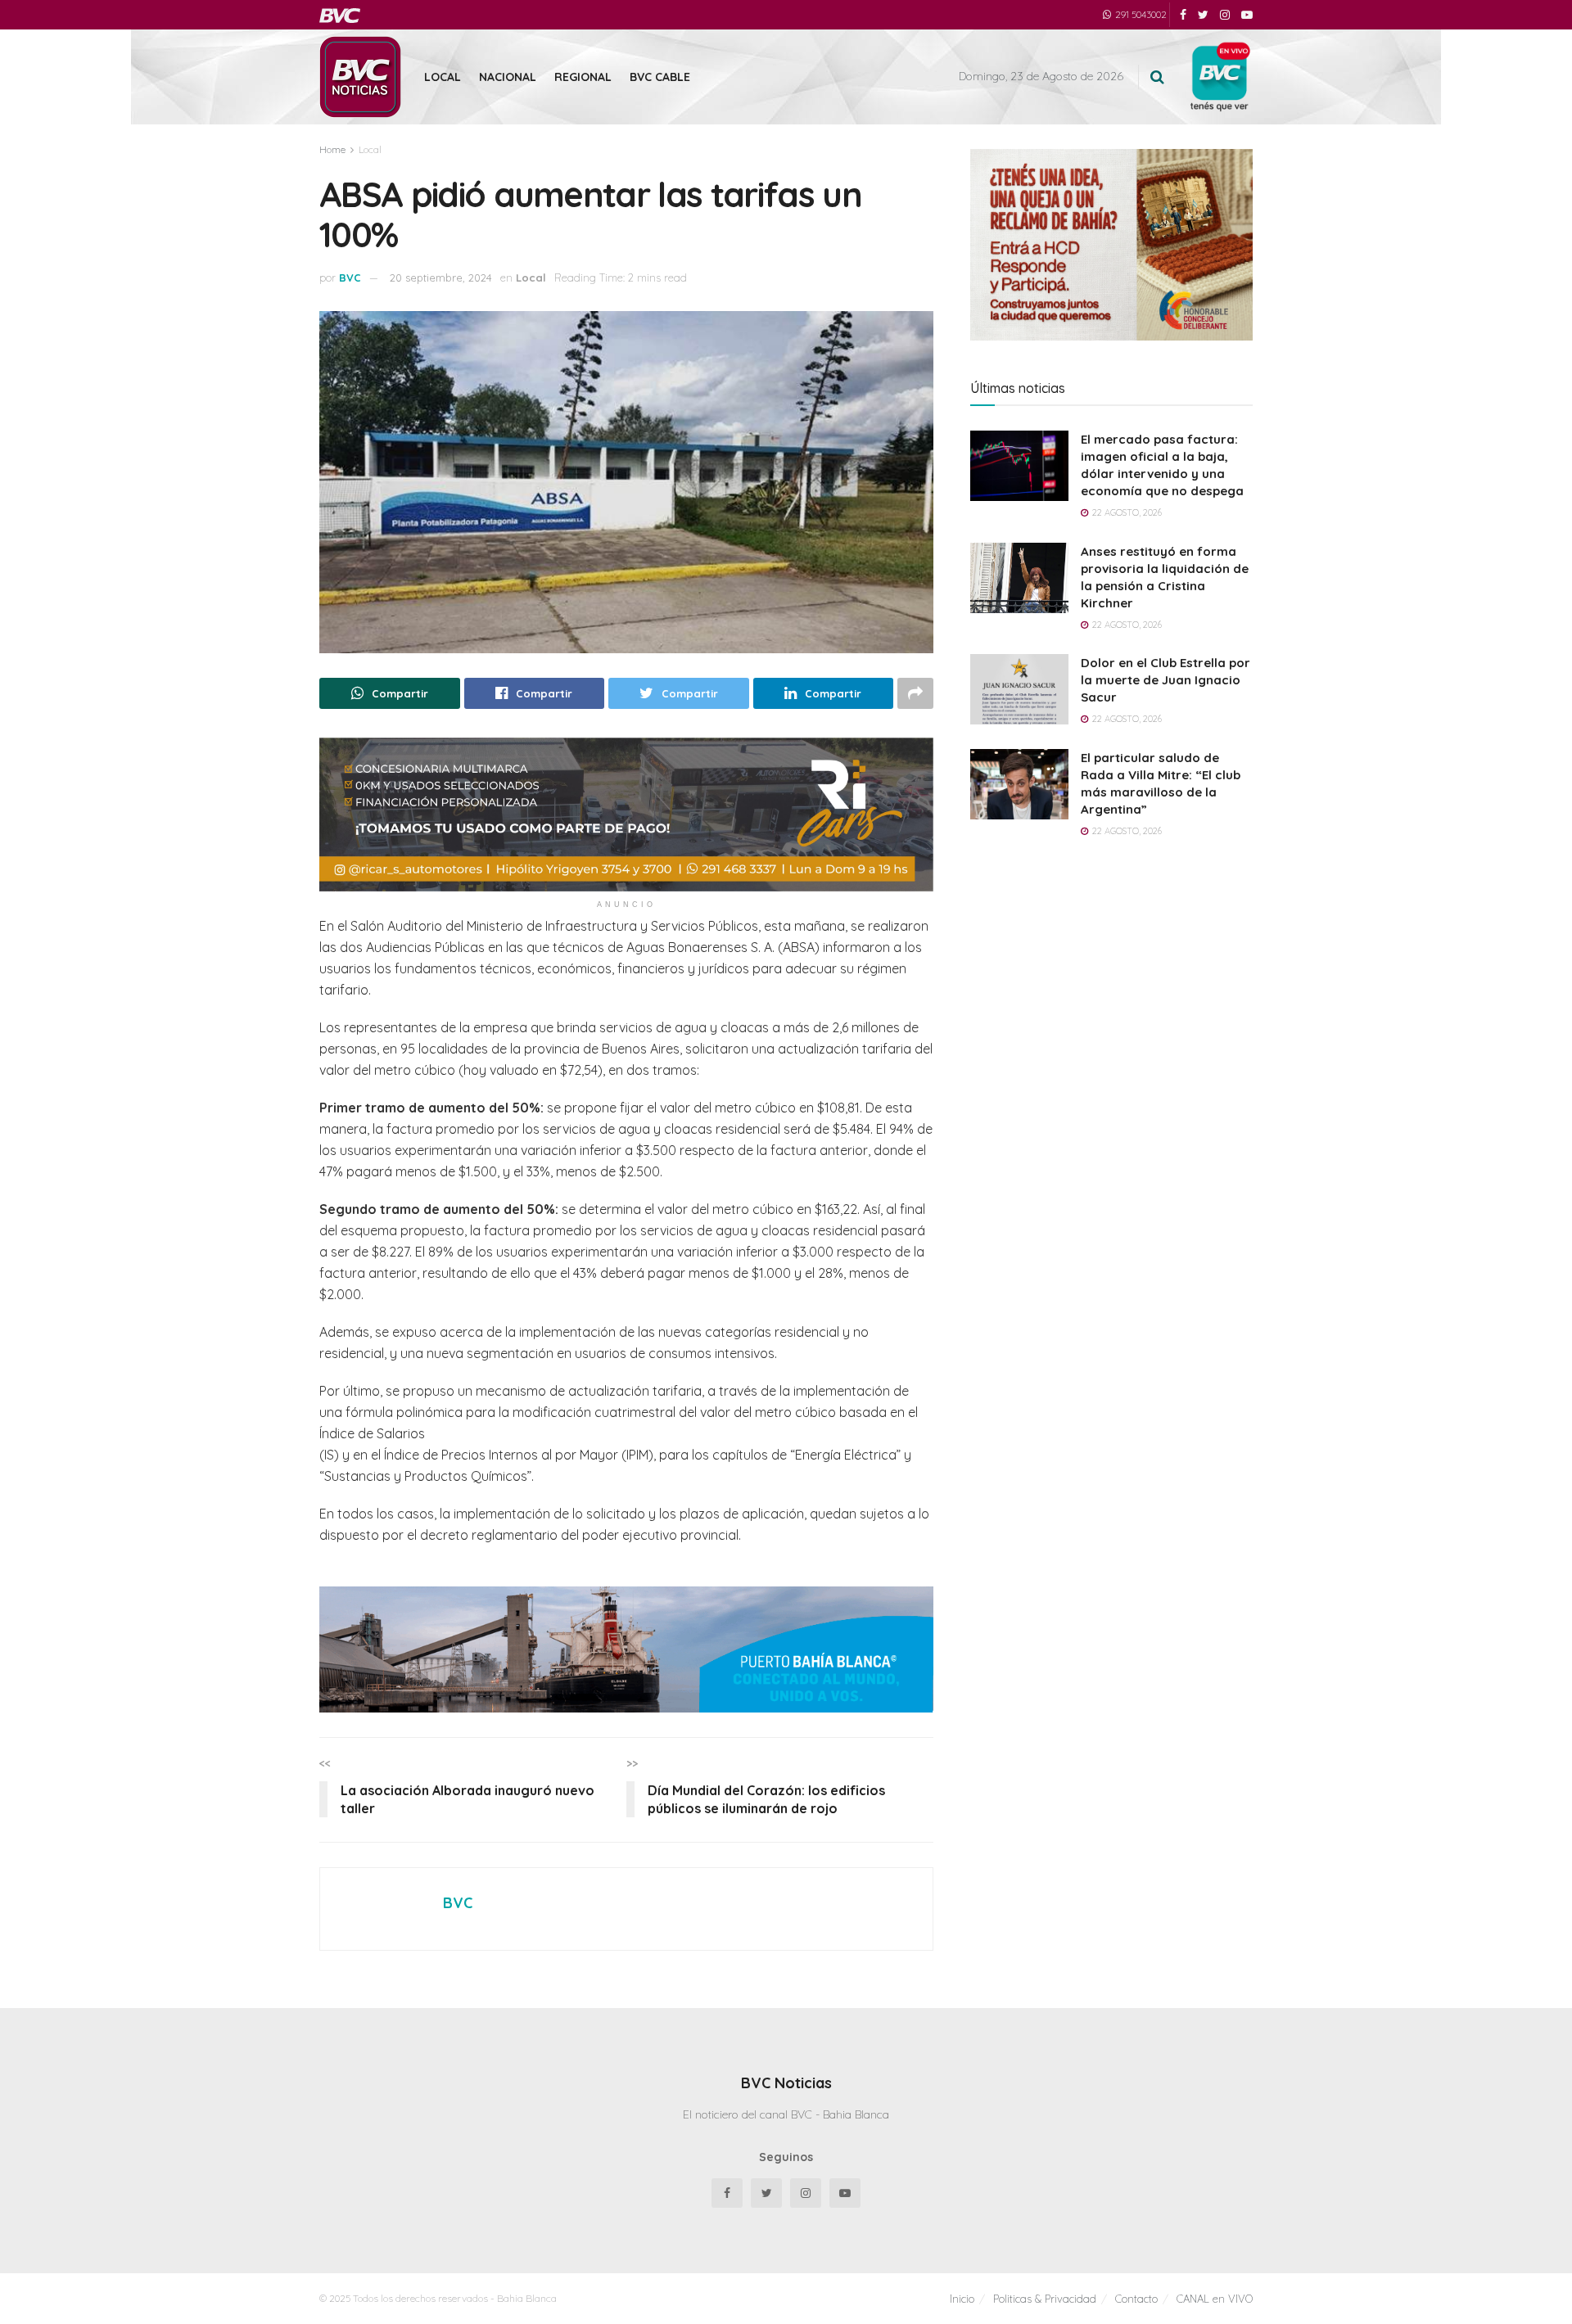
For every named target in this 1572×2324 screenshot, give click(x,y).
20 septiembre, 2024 (441, 278)
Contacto (1136, 2299)
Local (443, 77)
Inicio (962, 2299)
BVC (350, 278)
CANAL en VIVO (1215, 2299)
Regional (583, 77)
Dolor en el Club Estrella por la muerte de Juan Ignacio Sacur (1165, 680)
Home (332, 149)
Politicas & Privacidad (1045, 2299)
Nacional (508, 77)
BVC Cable (660, 77)
